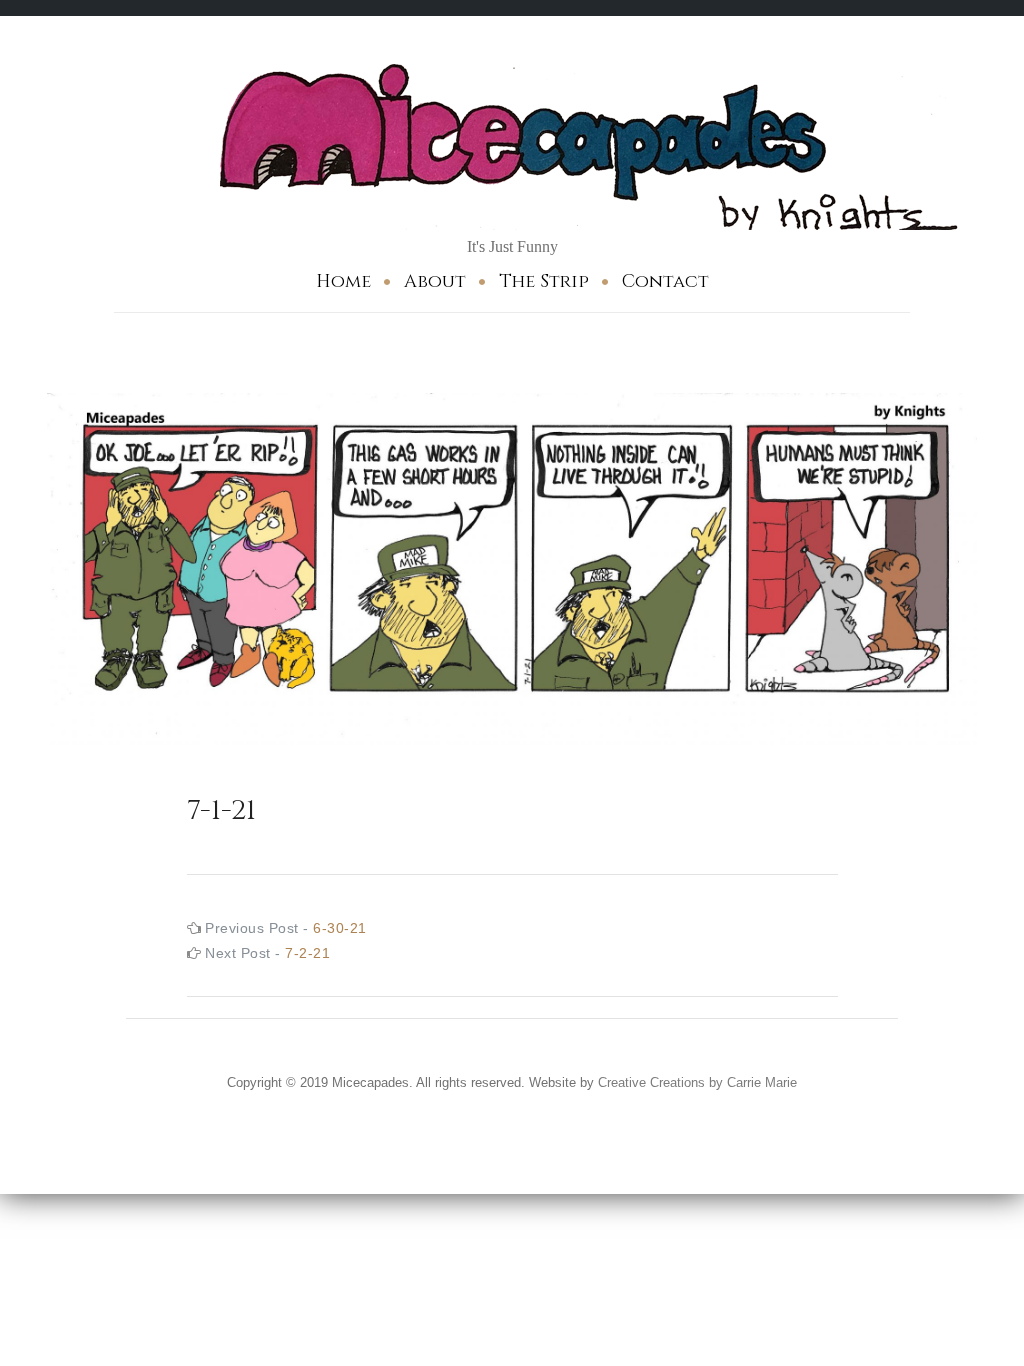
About (435, 281)
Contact (665, 281)
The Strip (544, 281)
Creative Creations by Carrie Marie (697, 1082)
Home (343, 281)
